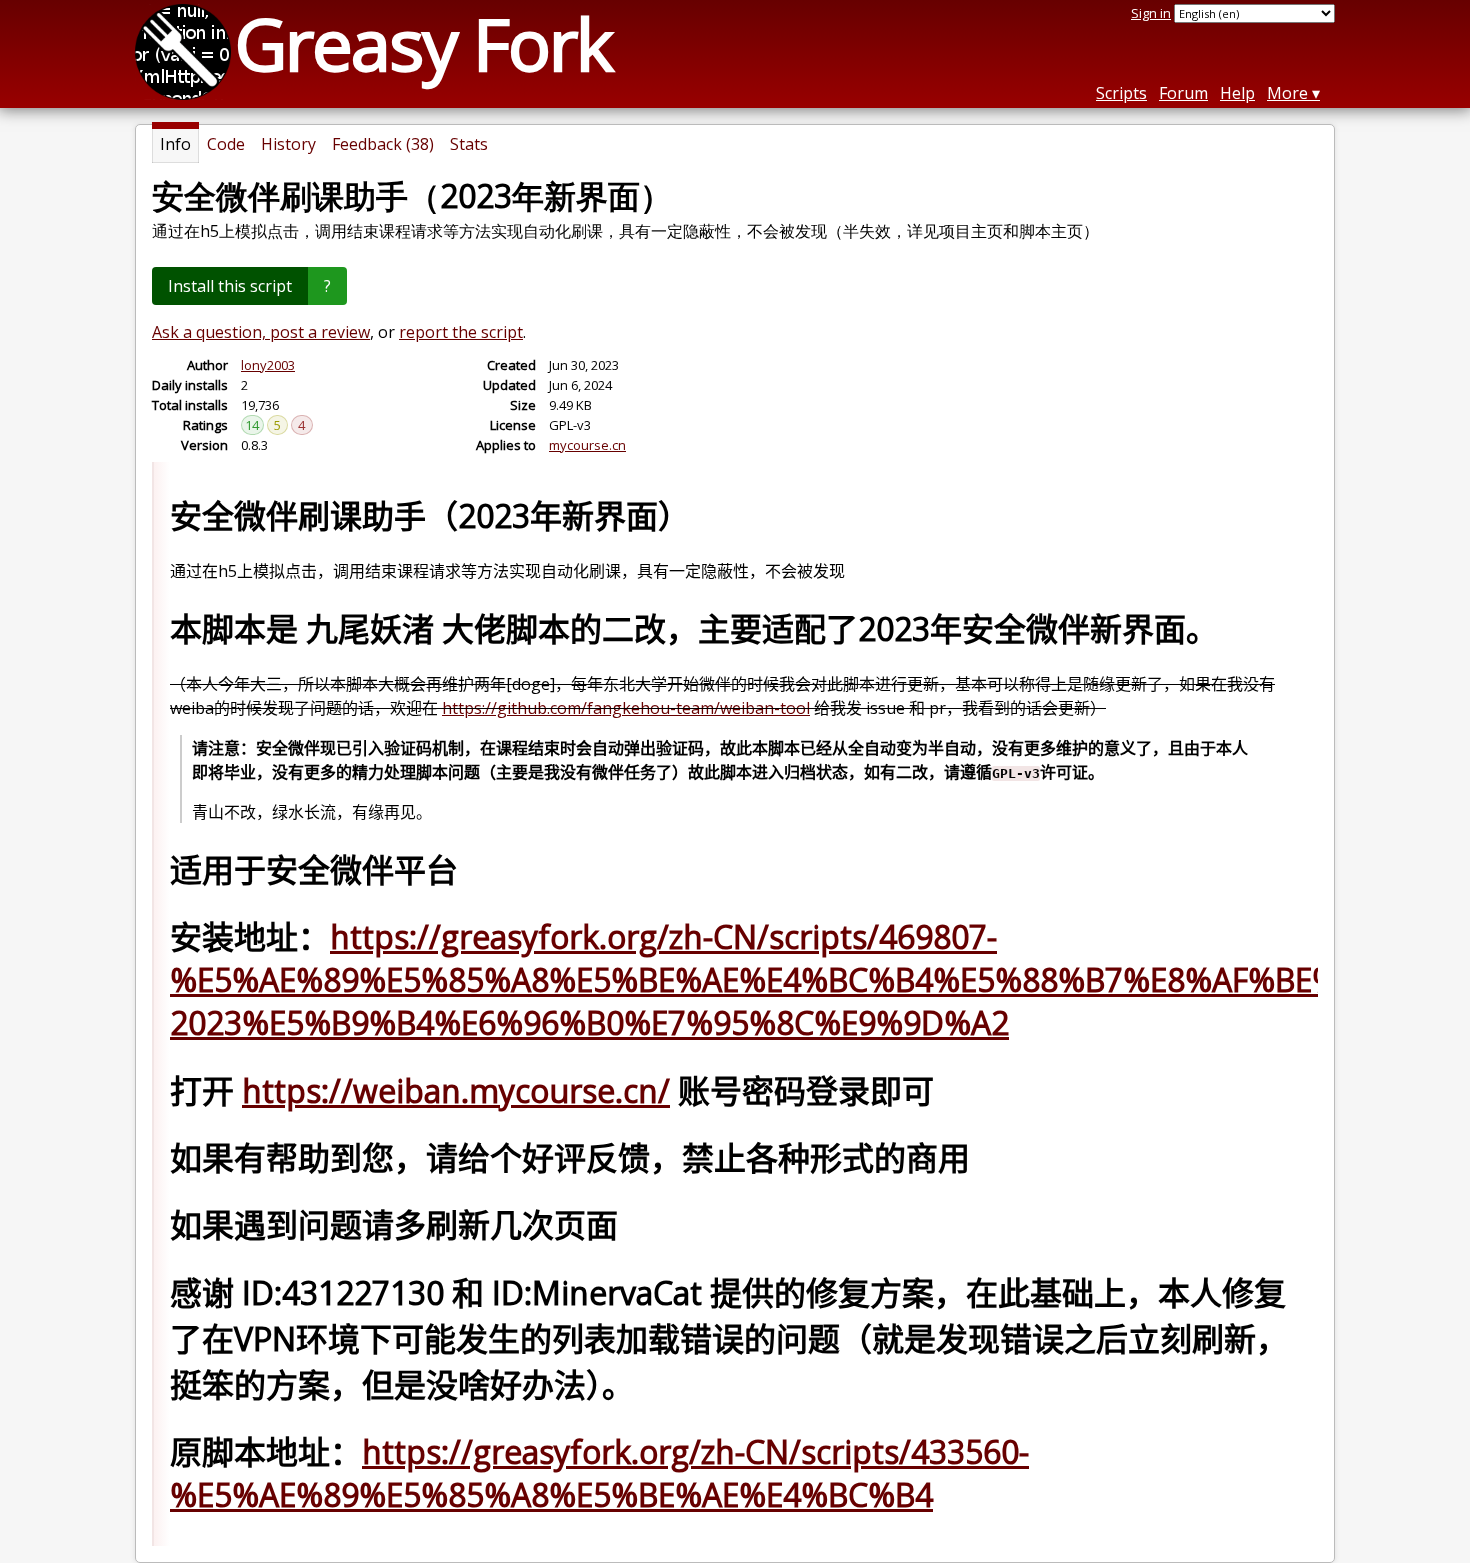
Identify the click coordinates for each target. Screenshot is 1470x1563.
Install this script (230, 286)
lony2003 (268, 365)
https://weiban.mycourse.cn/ (456, 1090)
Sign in (1151, 13)
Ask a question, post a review (261, 332)
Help (1237, 93)
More (1287, 93)
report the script (461, 332)
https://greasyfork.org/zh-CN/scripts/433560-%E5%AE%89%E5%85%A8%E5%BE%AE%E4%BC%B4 (599, 1473)
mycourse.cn (587, 445)
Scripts (1121, 93)
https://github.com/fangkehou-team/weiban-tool (626, 708)
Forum (1183, 93)
